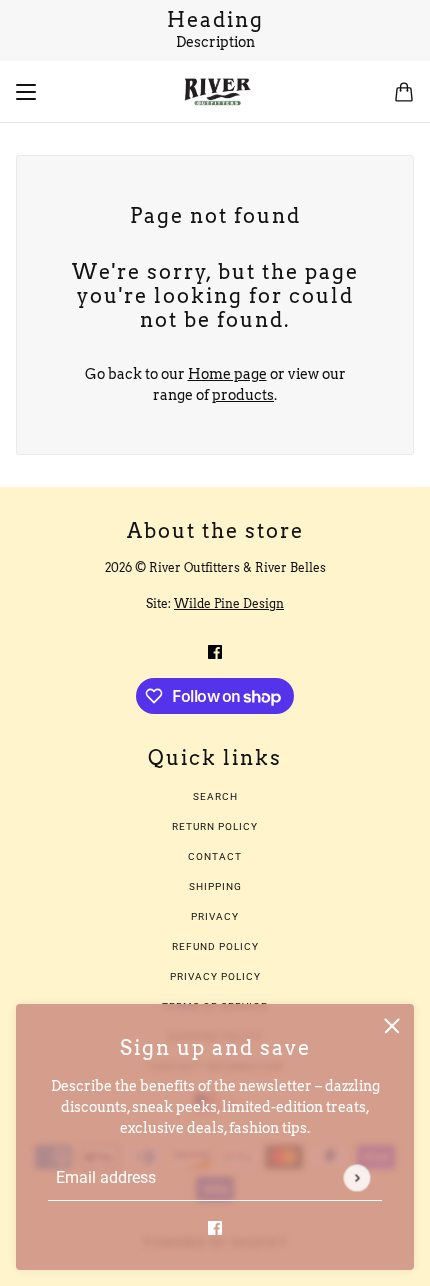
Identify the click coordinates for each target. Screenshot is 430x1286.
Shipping (215, 886)
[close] (392, 1026)
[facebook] (215, 1227)
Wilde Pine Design (229, 603)
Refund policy (215, 946)
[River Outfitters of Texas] (215, 92)
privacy (215, 916)
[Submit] (356, 1177)
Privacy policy (215, 976)
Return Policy (215, 826)
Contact (215, 856)
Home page (227, 374)
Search (215, 796)
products (243, 395)
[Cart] (404, 92)
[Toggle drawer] (26, 92)
